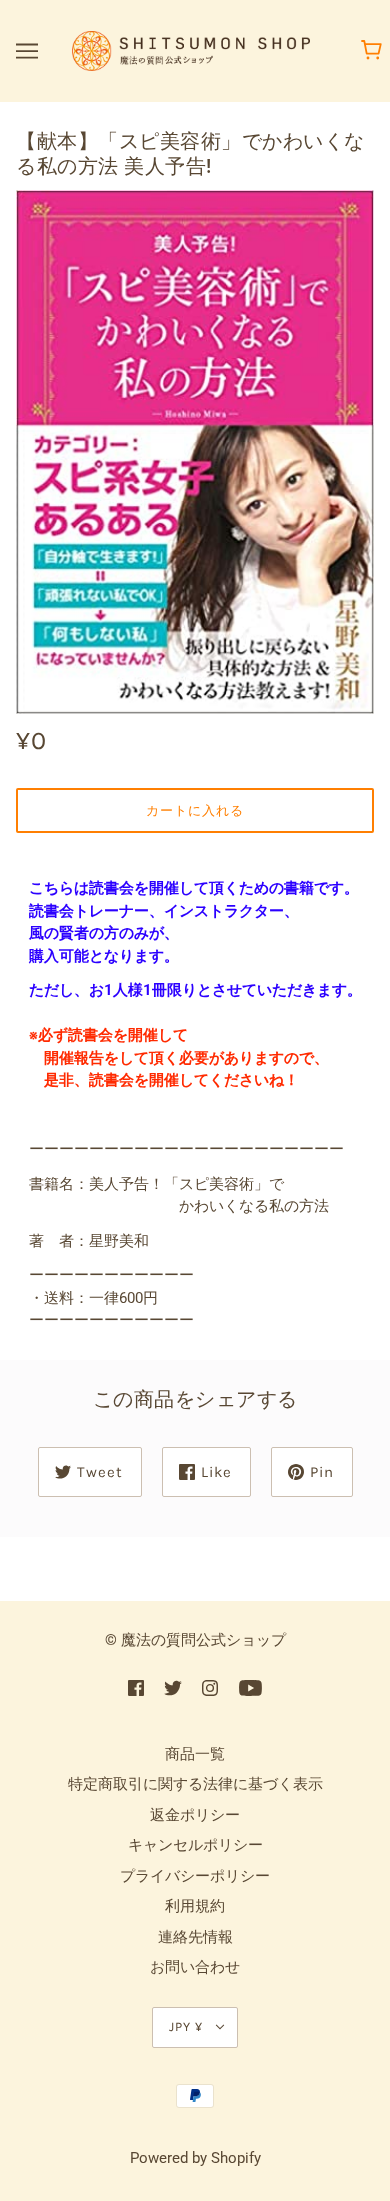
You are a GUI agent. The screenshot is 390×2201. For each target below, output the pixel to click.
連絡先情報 (195, 1937)
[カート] (374, 51)
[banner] (191, 50)
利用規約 (195, 1906)
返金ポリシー (195, 1815)
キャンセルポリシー (195, 1845)
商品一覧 (195, 1754)
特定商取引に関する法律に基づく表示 (195, 1784)
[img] (136, 1687)
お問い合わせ (195, 1967)
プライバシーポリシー (195, 1876)
